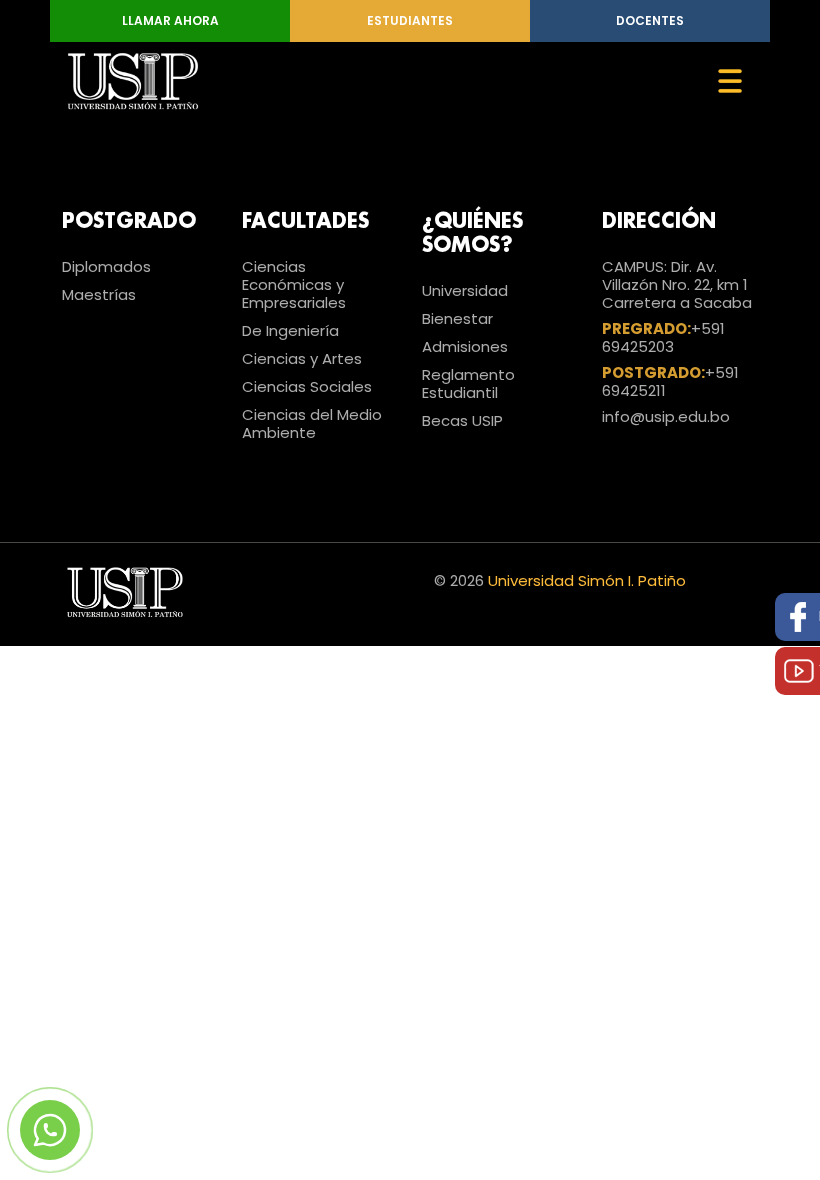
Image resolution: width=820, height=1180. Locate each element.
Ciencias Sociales (307, 386)
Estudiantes (410, 20)
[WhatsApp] (50, 1130)
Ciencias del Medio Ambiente (312, 423)
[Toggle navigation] (730, 81)
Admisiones (465, 346)
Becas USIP (462, 420)
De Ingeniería (290, 330)
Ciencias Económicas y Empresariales (294, 284)
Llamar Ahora (170, 20)
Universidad (465, 290)
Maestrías (99, 294)
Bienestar (457, 318)
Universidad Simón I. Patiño (587, 580)
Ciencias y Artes (302, 358)
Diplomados (106, 266)
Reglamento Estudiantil (468, 383)
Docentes (650, 20)
